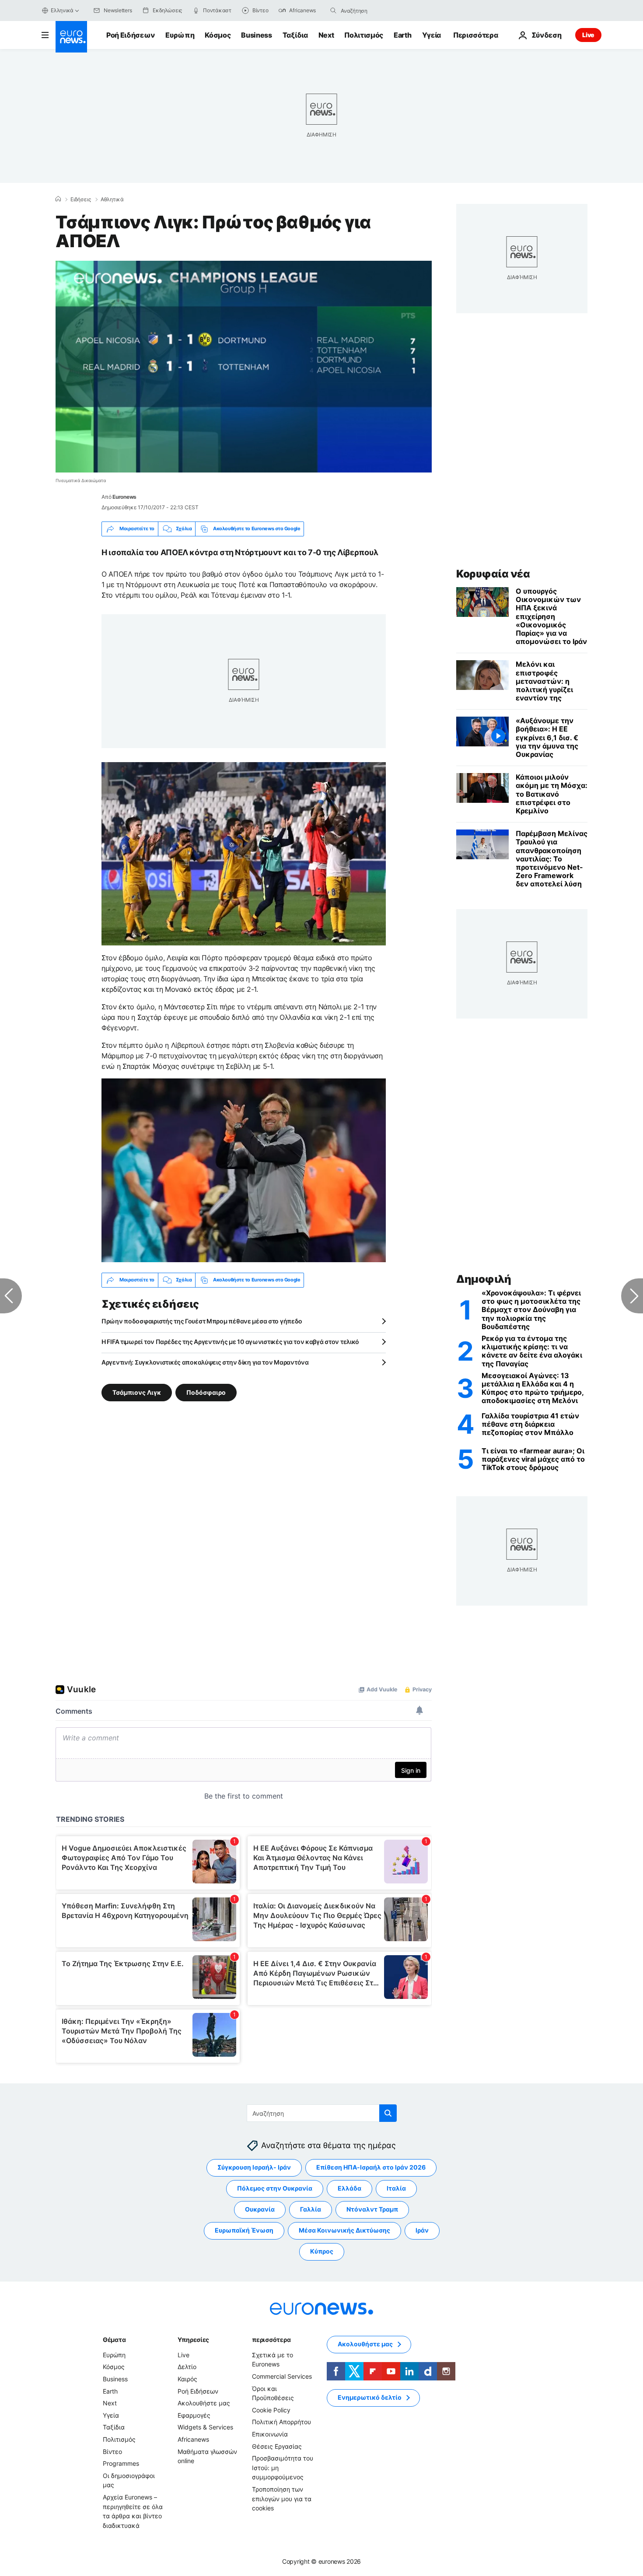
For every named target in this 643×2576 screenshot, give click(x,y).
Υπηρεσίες (193, 2340)
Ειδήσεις (81, 199)
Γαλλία (311, 2209)
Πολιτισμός (364, 35)
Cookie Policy (271, 2410)
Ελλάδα (349, 2188)
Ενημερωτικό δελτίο (370, 2397)
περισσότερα (271, 2340)
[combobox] (377, 10)
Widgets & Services (205, 2427)
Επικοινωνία (270, 2434)
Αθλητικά (112, 199)
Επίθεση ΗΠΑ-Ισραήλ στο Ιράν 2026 (371, 2167)
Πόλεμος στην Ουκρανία (275, 2188)
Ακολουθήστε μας (204, 2403)
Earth (402, 35)
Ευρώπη (180, 35)
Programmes (121, 2463)
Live (588, 35)
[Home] (58, 199)
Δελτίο (187, 2367)
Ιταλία (396, 2188)
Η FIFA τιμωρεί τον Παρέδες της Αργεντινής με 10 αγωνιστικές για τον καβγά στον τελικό (230, 1342)
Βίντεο (112, 2451)
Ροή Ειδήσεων (131, 35)
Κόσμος (218, 35)
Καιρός (187, 2379)
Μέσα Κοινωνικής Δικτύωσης (344, 2230)
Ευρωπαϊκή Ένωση (244, 2230)
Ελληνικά (62, 10)
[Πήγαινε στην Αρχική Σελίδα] (71, 37)
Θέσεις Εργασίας (277, 2446)
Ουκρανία (260, 2209)
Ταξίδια (295, 35)
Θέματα (114, 2340)
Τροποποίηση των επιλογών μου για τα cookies (282, 2499)
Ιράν (422, 2230)
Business (256, 35)
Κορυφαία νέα (493, 574)
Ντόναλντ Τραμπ (372, 2209)
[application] (244, 367)
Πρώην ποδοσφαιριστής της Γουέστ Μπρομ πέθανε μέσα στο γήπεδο (202, 1321)
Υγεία (432, 35)
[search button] (333, 10)
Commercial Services (282, 2376)
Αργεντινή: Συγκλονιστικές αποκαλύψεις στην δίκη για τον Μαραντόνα (205, 1362)
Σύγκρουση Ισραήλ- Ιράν (254, 2167)
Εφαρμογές (194, 2415)
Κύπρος (322, 2251)
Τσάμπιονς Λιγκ (137, 1392)
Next (326, 35)
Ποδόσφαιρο (206, 1392)
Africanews (193, 2439)
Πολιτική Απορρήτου (281, 2422)
